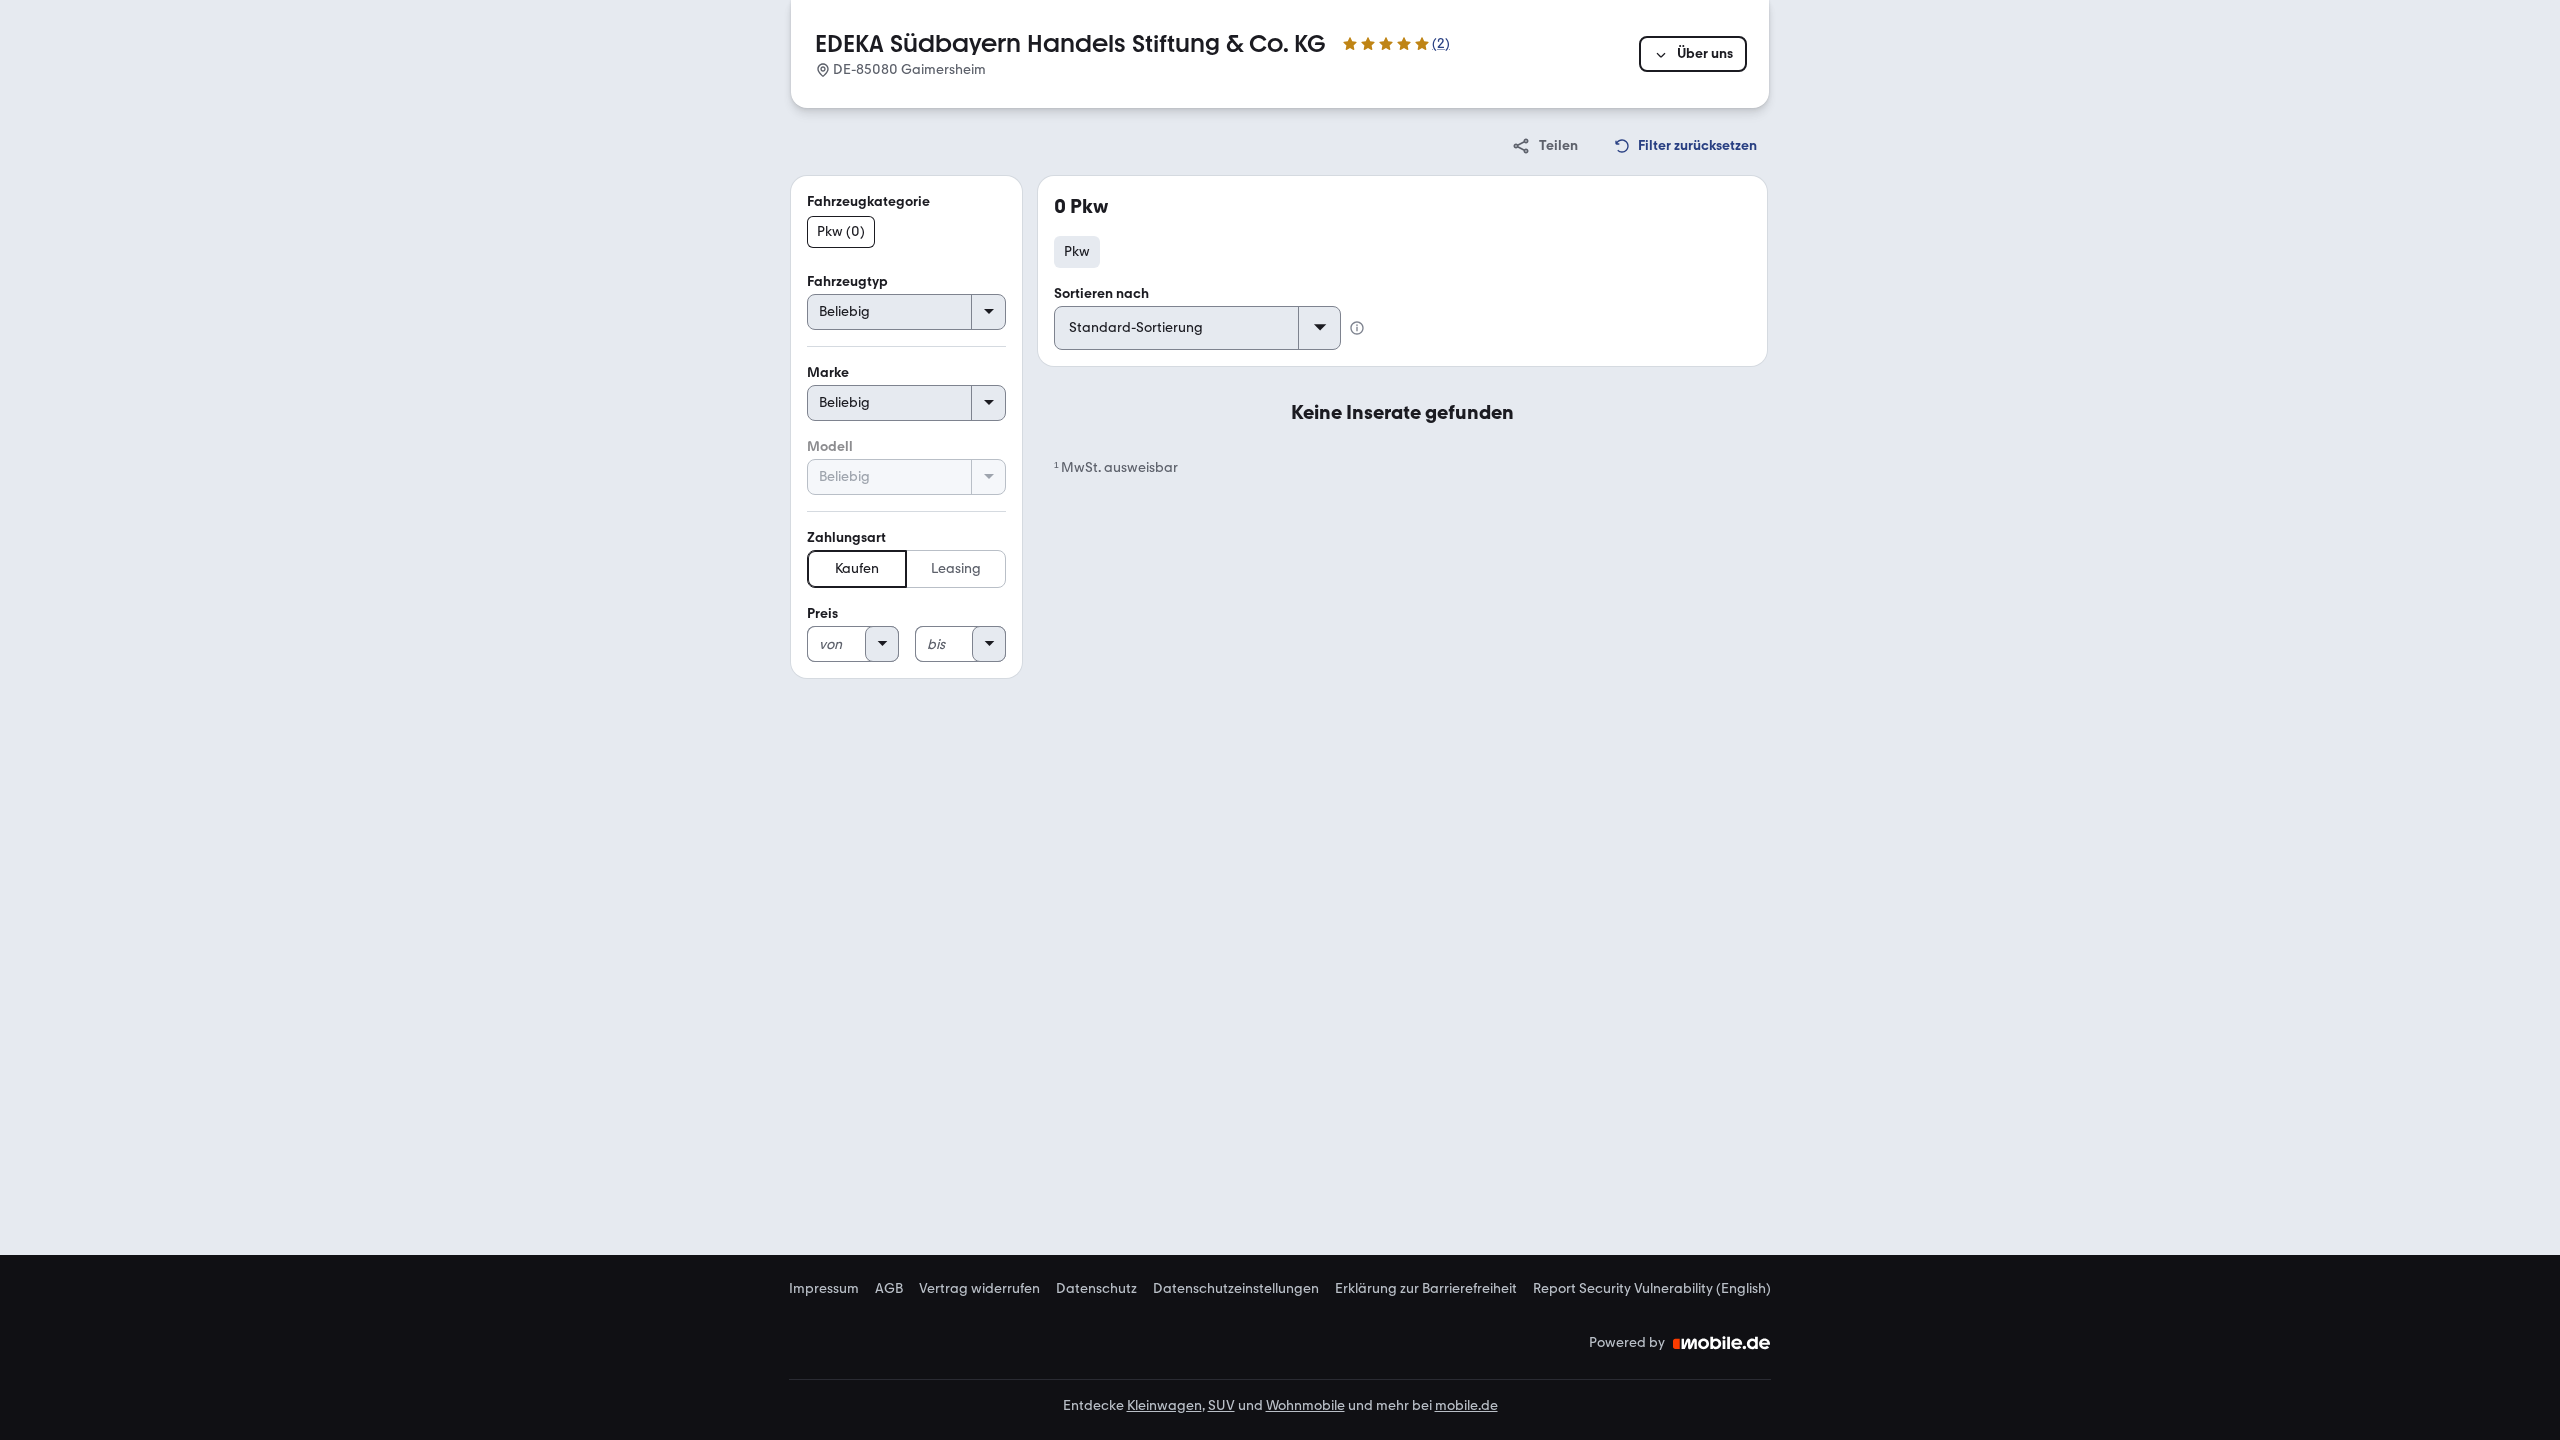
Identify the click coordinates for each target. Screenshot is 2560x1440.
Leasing (956, 568)
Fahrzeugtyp (847, 281)
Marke (828, 372)
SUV (1221, 1405)
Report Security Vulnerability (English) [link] (1652, 1289)
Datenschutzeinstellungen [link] (1236, 1289)
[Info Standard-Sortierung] (1357, 328)
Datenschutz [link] (1096, 1289)
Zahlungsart (846, 537)
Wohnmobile (1305, 1405)
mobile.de (1466, 1405)
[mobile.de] (1722, 1343)
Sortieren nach (1101, 293)
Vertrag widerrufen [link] (979, 1289)
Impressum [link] (824, 1289)
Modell (830, 446)
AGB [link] (889, 1289)
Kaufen (857, 568)
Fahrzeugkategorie (868, 201)
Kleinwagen (1164, 1405)
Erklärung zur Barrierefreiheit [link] (1426, 1289)
